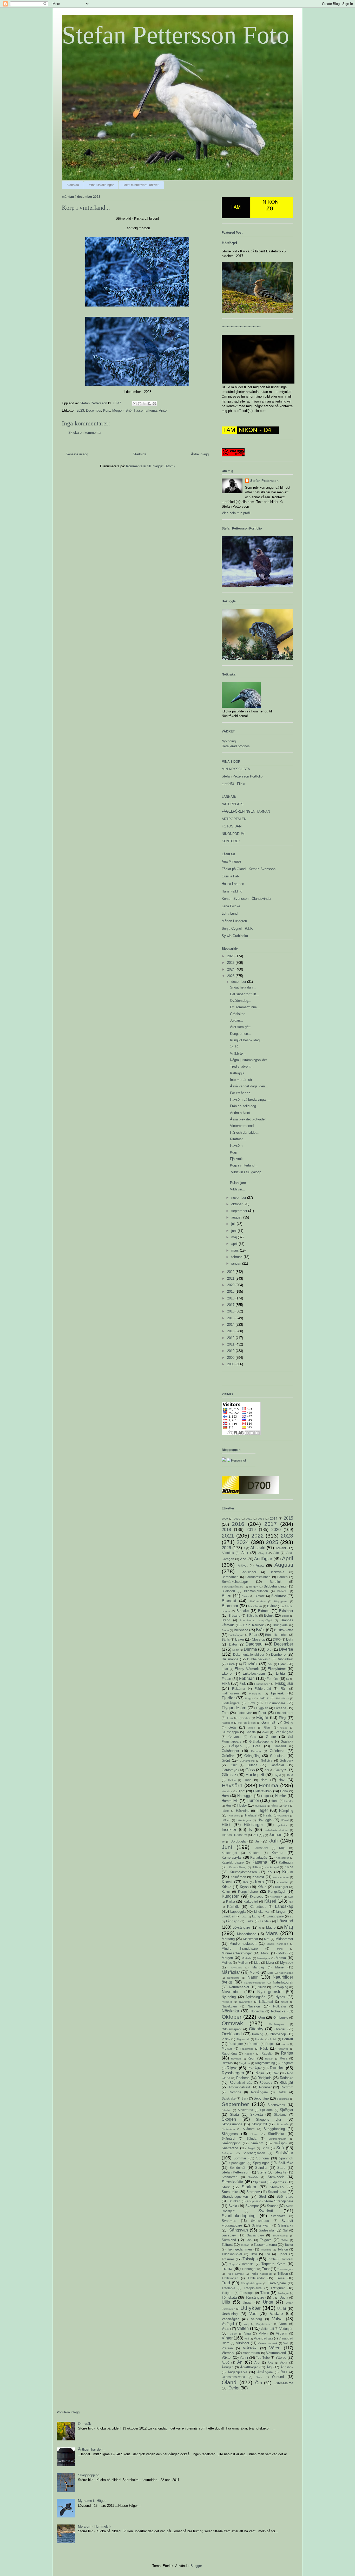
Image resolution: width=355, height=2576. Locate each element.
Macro (271, 1927)
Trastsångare (285, 2269)
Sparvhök (286, 2158)
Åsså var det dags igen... (249, 1086)
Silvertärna (245, 2110)
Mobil (265, 1953)
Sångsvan (239, 2230)
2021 (231, 1279)
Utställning (230, 2314)
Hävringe (284, 1816)
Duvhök (250, 1664)
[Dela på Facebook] (149, 404)
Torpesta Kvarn (273, 2264)
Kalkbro (254, 1853)
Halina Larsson (233, 884)
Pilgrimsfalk (243, 2039)
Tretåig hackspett (261, 2274)
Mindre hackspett (243, 1944)
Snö (129, 410)
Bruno (225, 1630)
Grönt (226, 1760)
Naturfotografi (283, 1982)
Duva (231, 1664)
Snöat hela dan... (243, 987)
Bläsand (235, 1615)
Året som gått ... (242, 1027)
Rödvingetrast (240, 2087)
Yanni (244, 2358)
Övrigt (234, 2388)
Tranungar (249, 2269)
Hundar (289, 1801)
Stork (226, 2187)
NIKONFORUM (233, 834)
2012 (231, 1338)
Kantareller (282, 1858)
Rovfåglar (255, 2068)
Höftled (226, 1820)
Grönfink (228, 1756)
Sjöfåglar (287, 2110)
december (239, 982)
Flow (251, 1703)
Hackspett (255, 1775)
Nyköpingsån (256, 1997)
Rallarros (283, 2049)
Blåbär (272, 1606)
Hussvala (260, 1806)
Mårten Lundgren (234, 921)
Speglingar (261, 2163)
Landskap (284, 1906)
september (240, 1211)
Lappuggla (238, 1912)
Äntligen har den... (92, 2449)
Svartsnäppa (260, 2221)
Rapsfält (267, 2053)
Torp (232, 2264)
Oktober (232, 2017)
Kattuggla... (239, 1073)
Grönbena (277, 1751)
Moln (282, 1953)
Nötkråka (280, 2006)
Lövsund (285, 1921)
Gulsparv (286, 1760)
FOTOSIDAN (232, 826)
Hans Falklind (232, 891)
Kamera (277, 1853)
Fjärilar (228, 1698)
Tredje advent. (235, 2274)
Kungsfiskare (248, 1892)
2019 (231, 1292)
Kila (255, 1867)
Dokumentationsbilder (249, 1654)
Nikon (262, 1987)
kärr (291, 1902)
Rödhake (287, 2078)
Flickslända (282, 1698)
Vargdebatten (264, 2324)
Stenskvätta (232, 2182)
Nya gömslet (270, 1992)
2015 (231, 1318)
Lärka (250, 1921)
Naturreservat (239, 1987)
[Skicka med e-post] (135, 404)
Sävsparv (229, 2235)
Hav (282, 1780)
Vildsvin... (238, 1189)
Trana (227, 2269)
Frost (262, 1713)
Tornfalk (287, 2259)
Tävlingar (283, 2293)
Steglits (280, 2172)
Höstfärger (253, 1825)
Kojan (288, 1872)
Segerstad (283, 2099)
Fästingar (227, 1723)
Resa (284, 2058)
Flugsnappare (275, 1703)
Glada (252, 1728)
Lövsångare (241, 1927)
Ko (269, 1872)
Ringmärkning (265, 2063)
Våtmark (228, 2353)
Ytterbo (281, 2358)
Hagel (277, 1775)
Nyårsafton (246, 2002)
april (235, 1244)
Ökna (259, 2377)
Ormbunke (281, 2017)
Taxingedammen (239, 2249)
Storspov (253, 2192)
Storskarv (277, 2187)
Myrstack (236, 1968)
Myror (270, 1963)
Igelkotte (282, 1825)
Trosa (280, 2278)
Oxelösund (232, 2034)
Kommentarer (281, 1877)
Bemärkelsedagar (235, 1582)
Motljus (227, 1963)
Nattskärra (233, 1978)
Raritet (287, 2053)
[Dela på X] (144, 404)
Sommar (240, 2158)
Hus (229, 1805)
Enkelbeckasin (254, 1673)
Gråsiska (287, 1741)
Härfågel (229, 243)
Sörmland (229, 2240)
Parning (258, 2034)
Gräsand (280, 1746)
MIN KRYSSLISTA (236, 769)
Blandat (229, 1601)
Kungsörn (231, 1896)
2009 (231, 1358)
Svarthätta (278, 2216)
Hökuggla (265, 1820)
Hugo (265, 1796)
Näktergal (266, 2002)
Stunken (235, 2201)
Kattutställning (238, 1867)
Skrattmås (282, 2124)
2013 (231, 1331)
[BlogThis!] (140, 404)
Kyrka (231, 1901)
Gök (267, 1770)
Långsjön (233, 1921)
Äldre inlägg (200, 454)
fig (288, 1679)
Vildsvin (282, 2333)
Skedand (280, 2115)
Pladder (260, 2039)
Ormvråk (232, 2023)
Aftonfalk (228, 1553)
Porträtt (288, 2039)
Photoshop (278, 2034)
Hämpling (286, 1811)
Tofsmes (228, 2259)
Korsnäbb (283, 1882)
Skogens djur (269, 2119)
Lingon (281, 1912)
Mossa (281, 1958)
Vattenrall (267, 2329)
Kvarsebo (257, 1896)
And (243, 1559)
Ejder (282, 1664)
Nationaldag (286, 1973)
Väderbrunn (251, 2353)
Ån (240, 2362)
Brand (226, 1620)
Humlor (281, 1796)
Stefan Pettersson (264, 481)
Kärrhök (233, 1907)
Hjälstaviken (262, 1791)
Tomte (271, 2259)
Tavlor (289, 2245)
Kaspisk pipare (233, 1862)
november (239, 1198)
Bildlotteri (228, 1591)
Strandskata (277, 2192)
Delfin (236, 1650)
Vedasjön (286, 2329)
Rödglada (265, 2078)
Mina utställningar (101, 185)
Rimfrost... (238, 1139)
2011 (231, 1344)
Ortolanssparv (232, 2029)
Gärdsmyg (229, 1770)
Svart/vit (266, 2211)
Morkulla (247, 1958)
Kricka (226, 1887)
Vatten (243, 2328)
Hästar (268, 1815)
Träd (226, 2283)
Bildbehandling (275, 1586)
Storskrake (230, 2192)
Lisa (244, 1917)
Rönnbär (265, 2087)
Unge (268, 2302)
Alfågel (262, 1553)
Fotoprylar (245, 1713)
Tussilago (247, 2293)
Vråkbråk (250, 2348)
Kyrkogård (251, 1901)
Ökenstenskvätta (233, 2377)
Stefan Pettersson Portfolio (242, 776)
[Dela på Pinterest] (154, 404)
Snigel (251, 2148)
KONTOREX (231, 841)
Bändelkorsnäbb (277, 1635)
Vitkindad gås (264, 2338)
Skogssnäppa (232, 2124)
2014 (231, 1325)
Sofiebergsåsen (254, 2153)
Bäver (240, 1639)
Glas (267, 1727)
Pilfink (226, 2039)
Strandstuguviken (235, 2196)
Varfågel (228, 2324)
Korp (107, 410)
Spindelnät (237, 2168)
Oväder (280, 2029)
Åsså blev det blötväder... (249, 1119)
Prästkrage (247, 2049)
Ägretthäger (249, 2367)
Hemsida (227, 1791)
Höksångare (244, 1820)
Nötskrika (230, 2011)
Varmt (283, 2324)
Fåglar (262, 1717)
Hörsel (285, 1820)
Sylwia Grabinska (235, 936)
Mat (267, 1939)
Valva (277, 2319)
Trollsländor (256, 2278)
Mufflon (243, 1963)
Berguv (254, 1587)
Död (270, 1664)
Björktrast (279, 1596)
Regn (251, 2058)
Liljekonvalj (262, 1912)
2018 (231, 1298)
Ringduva (245, 2063)
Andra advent (240, 1113)
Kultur (226, 1892)
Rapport (249, 2054)
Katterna (259, 1862)
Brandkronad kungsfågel (256, 1620)
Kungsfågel (277, 1892)
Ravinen (236, 2059)
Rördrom (287, 2087)
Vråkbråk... (238, 1053)
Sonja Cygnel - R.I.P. (237, 929)
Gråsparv (236, 1746)
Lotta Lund (230, 913)
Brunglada (280, 1625)
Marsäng (228, 1939)
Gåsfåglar (277, 1765)
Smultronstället (277, 2139)
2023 (80, 410)
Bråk (260, 1630)
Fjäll (283, 1689)
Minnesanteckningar (237, 1953)
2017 (231, 1305)
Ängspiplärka (237, 2372)
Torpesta (248, 2264)
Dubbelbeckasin (259, 1659)
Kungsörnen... (241, 1034)
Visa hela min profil (236, 513)
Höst (226, 1825)
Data (290, 1639)
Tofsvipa (250, 2259)
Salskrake (229, 2098)
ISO (255, 1835)
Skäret (254, 2134)
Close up (258, 1639)
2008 (231, 1364)
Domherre (278, 1654)
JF (223, 1842)
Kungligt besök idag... (246, 1040)
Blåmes (264, 1611)
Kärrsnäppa (258, 1907)
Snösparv (227, 2153)
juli (234, 1224)
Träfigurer (278, 2288)
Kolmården (238, 1877)
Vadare (276, 2314)
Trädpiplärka (253, 2288)
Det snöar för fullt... (245, 994)
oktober (237, 1204)
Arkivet (243, 1566)
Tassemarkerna (145, 410)
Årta (270, 2363)
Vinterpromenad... (243, 1126)
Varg (246, 2324)
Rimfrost (228, 2063)
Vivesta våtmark (268, 2343)
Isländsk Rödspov (234, 1835)
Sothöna (262, 2158)
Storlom (249, 2187)
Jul (257, 1841)
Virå (247, 2339)
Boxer (285, 1616)
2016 (231, 1311)
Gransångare (284, 1732)
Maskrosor (251, 1939)
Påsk (264, 2048)
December (94, 410)
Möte (270, 1973)
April (288, 1558)
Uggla (284, 2297)
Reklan (269, 2059)
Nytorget (227, 2002)
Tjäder (283, 2254)
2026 (231, 956)
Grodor (271, 1737)
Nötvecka (257, 2011)
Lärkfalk (265, 1921)
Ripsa (232, 2068)
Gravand (235, 1737)
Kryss (244, 1887)
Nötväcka (278, 2011)
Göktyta (280, 1770)
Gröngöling (252, 1756)
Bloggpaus (281, 1601)
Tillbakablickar (232, 2254)
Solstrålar (284, 2153)
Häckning (243, 1811)
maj (235, 1237)
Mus (257, 1963)
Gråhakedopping (261, 1741)
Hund (275, 1801)
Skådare (249, 2129)
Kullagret (282, 1887)
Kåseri (270, 1901)
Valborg (257, 2319)
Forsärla (280, 1708)
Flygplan (262, 1708)
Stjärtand (259, 2182)
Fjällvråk (236, 1159)
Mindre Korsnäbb (277, 1944)
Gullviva (267, 1760)
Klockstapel (272, 1867)
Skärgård (228, 2138)
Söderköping (280, 2236)
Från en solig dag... (245, 1106)
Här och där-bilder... (245, 1133)
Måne (279, 1967)
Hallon (232, 1780)
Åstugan (228, 2367)
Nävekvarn (229, 2006)
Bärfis (226, 1639)
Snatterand (230, 2148)
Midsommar (284, 1939)
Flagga (249, 1698)
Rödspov (266, 2083)
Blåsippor (286, 1611)
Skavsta (257, 2115)
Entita (280, 1673)
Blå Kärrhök (255, 1606)
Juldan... (236, 1020)
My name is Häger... (93, 2501)
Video (233, 2334)
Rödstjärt (286, 2083)
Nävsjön (254, 2006)
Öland (229, 2382)
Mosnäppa (264, 1958)
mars (236, 1250)
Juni (227, 1847)
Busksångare (236, 1635)
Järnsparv (261, 1848)
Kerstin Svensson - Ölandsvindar (246, 899)
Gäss (250, 1770)
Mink (280, 1949)
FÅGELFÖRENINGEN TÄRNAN (246, 811)
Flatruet (264, 1698)
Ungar (247, 2302)
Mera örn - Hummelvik (95, 2526)
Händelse (234, 1816)
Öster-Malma (283, 2383)
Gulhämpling (247, 1761)
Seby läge (261, 2098)
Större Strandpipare (278, 2201)
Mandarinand (247, 1934)
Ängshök (287, 2367)
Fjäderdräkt (263, 1689)
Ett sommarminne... (245, 1007)
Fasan (226, 1679)
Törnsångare (255, 2297)
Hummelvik (230, 1801)
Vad (253, 2314)
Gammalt (268, 1722)
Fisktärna (239, 1689)
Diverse (286, 1649)
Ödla (284, 2372)
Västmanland (276, 2353)
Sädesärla (266, 2230)
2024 (231, 969)
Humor (253, 1800)
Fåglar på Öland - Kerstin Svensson (249, 869)
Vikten (263, 2333)
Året (257, 2363)
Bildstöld (282, 1591)
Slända (251, 2138)
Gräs (257, 1746)
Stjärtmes (279, 2182)
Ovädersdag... (241, 1001)
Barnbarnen (230, 1577)
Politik (273, 2039)
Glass (284, 1728)
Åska (284, 2363)
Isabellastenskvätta (276, 1830)
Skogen (229, 2119)
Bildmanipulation (256, 1591)
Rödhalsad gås (241, 2083)
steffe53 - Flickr (234, 784)
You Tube (263, 2358)
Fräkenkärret (284, 1713)
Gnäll (265, 1732)
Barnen (282, 1577)
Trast (266, 2269)
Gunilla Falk (231, 876)
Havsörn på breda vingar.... (250, 1099)
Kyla (291, 1897)
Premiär (254, 2044)
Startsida (73, 185)
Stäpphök (252, 2201)
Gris (253, 1737)
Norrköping (280, 1987)
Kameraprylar (232, 1857)
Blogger (196, 2566)
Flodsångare (231, 1703)
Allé (276, 1553)
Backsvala (277, 1572)
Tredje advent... (242, 1066)
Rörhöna (235, 2092)
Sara (245, 2098)
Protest (285, 2044)
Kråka (262, 1887)
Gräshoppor (230, 1751)
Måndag (258, 1967)
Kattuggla (286, 1862)
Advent (281, 1548)
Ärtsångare (265, 2372)
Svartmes (229, 2221)
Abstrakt (258, 1548)
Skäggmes (230, 2134)
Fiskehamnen (262, 1684)
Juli (274, 1841)
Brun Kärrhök (254, 1625)
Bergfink (276, 1582)
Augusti (284, 1565)
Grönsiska (278, 1756)
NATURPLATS (233, 804)
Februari (247, 1678)
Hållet (274, 1806)
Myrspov (287, 1963)
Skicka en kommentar (85, 433)
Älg (269, 2367)
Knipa (289, 1867)
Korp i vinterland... (244, 1165)
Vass (225, 2329)
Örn (259, 2383)
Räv (276, 2073)
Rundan (277, 2068)
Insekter (229, 1830)
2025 (231, 963)
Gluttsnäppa (230, 1732)
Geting (288, 1722)
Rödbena (243, 2078)
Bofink (269, 1615)
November (231, 1992)
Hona (284, 1791)
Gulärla (252, 1765)
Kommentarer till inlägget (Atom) (150, 466)
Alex (245, 1553)
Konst (227, 1882)
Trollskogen (230, 2278)
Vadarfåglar (230, 2319)
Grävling (256, 1751)
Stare (281, 2168)
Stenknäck (276, 2177)
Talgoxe (266, 2240)
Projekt (270, 2044)
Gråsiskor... (239, 1014)
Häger (262, 1810)
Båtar (253, 1635)
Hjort (241, 1791)
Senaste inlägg (77, 454)
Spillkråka (286, 2163)
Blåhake (243, 1611)
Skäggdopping (274, 2129)
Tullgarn (228, 2293)
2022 (231, 1272)
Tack (249, 2240)
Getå (232, 1727)
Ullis (226, 2302)
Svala (233, 2206)
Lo (292, 1917)
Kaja (282, 1848)
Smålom (257, 2143)
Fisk (243, 1684)
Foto (225, 1713)
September (235, 2104)
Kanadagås (259, 1857)
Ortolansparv (277, 2024)
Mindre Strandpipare (240, 1949)
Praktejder (236, 2044)
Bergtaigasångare (232, 1587)
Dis (269, 1650)
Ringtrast (287, 2063)
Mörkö (254, 1972)
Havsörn (236, 1146)
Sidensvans (276, 2105)
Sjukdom (266, 2110)
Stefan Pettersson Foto (176, 35)
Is (250, 1830)
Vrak (286, 2343)
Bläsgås (252, 1615)
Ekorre (227, 1673)
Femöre (272, 1679)
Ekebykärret (277, 1669)
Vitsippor (243, 2343)
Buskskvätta (284, 1630)
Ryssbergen (233, 2073)
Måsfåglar (231, 1972)
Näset (284, 2002)
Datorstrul (255, 1644)
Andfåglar (263, 1559)
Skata (234, 2115)
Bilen (226, 1596)
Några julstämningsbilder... (250, 1060)
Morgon (118, 410)
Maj (289, 1927)
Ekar (225, 1669)
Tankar (245, 2245)
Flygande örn (234, 1708)
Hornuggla (245, 1796)
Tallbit (285, 2240)
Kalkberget (229, 1853)
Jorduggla (238, 1841)
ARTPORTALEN (234, 819)
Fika (226, 1683)
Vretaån (227, 2348)
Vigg (248, 2333)
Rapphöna (229, 2053)
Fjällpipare (255, 1694)
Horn (225, 1796)
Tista (254, 2254)
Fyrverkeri (245, 1718)
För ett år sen (247, 1723)
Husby (242, 1805)
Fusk (230, 1718)
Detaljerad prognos (236, 746)
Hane (248, 1780)
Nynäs (280, 1997)
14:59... (236, 1047)
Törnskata (229, 2297)
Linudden (228, 1916)
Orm (262, 2017)
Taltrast (227, 2245)
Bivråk (245, 1596)
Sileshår (226, 2110)
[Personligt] (236, 1460)
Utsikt (282, 2309)
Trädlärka (228, 2288)
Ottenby (256, 2029)
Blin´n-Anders (258, 1601)
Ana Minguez (232, 861)
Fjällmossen (230, 1693)
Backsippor (248, 1572)
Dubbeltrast (285, 1659)
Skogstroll (259, 2124)
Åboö (225, 2363)
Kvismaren (276, 1897)
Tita (267, 2254)
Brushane (241, 1630)
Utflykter (251, 2308)
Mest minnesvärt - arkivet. (141, 185)
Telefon (283, 2249)
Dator (233, 1644)
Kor (246, 1882)
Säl (285, 2230)
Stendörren (230, 2177)
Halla (289, 1775)
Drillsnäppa (230, 1659)
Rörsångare (259, 2092)
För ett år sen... (242, 1093)
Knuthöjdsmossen (243, 1872)
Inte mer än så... (242, 1080)
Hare (264, 1780)
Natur (252, 1977)
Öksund (278, 2377)
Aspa (260, 1566)
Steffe (262, 2172)
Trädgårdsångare (251, 2283)
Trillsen (283, 2274)
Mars (272, 1933)
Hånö (286, 1806)
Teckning (266, 2250)
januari (237, 1263)
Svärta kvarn (261, 2225)
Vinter (163, 410)
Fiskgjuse (284, 1683)
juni (234, 1231)
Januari (276, 1835)
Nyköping (229, 741)
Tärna (265, 2293)
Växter (227, 2358)
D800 (277, 1639)
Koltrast (258, 1877)
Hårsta (226, 1811)
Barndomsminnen (258, 1577)
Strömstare (285, 2196)
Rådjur (259, 2073)
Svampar (252, 2206)
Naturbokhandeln (255, 1983)
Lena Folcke (231, 906)
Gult (234, 1765)
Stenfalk (253, 2177)
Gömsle (229, 1775)
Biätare (260, 1596)
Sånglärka (286, 2225)
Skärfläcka (276, 2134)
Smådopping (231, 2143)
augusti (237, 1217)
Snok (265, 2148)
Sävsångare (255, 2235)
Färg (282, 1718)
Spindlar (261, 2168)
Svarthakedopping (239, 2216)
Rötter (282, 2092)
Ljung (256, 1916)
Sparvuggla (237, 2163)
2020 (231, 1285)
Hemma (269, 1785)
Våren (275, 2348)
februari (237, 1257)
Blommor (230, 1606)
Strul (262, 2196)
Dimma (250, 1649)
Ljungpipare (275, 1916)
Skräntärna (228, 2129)
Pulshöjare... (239, 1183)
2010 (231, 1351)
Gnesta (251, 1732)
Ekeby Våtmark (247, 1669)
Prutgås (227, 2048)
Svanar (272, 2206)
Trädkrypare (277, 2283)
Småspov (281, 2143)
